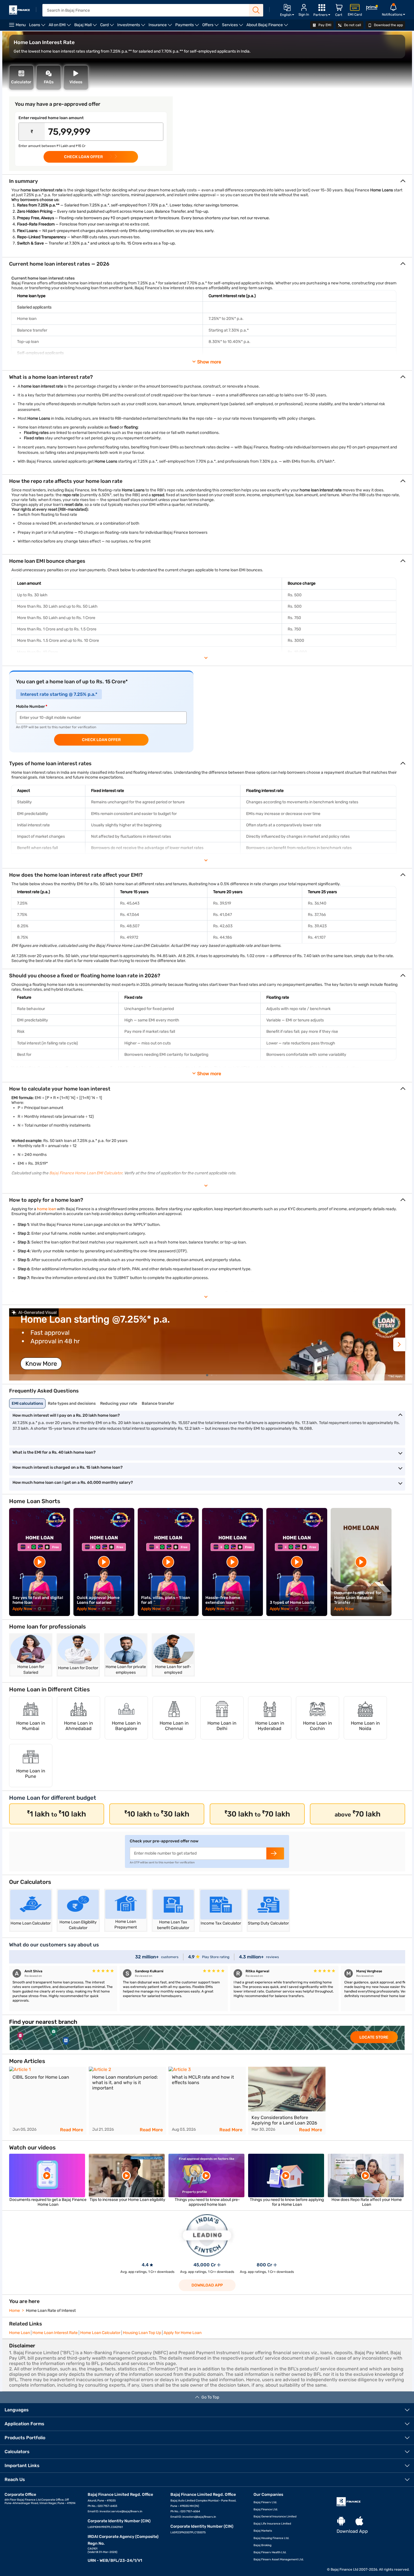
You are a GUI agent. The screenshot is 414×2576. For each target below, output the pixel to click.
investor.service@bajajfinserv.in (121, 2511)
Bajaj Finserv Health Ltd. (270, 2552)
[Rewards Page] (372, 9)
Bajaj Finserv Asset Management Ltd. (279, 2560)
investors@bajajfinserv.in (199, 2517)
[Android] (341, 2521)
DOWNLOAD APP (207, 2285)
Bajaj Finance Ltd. (266, 2509)
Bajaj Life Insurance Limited (272, 2524)
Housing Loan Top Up (142, 2333)
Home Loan (19, 2333)
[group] (207, 1344)
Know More (41, 1364)
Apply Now (22, 1609)
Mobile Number (30, 706)
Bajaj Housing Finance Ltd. (271, 2538)
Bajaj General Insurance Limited (275, 2517)
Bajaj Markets (263, 2531)
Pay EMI (324, 25)
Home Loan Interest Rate (55, 2333)
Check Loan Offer (101, 740)
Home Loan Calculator (100, 2333)
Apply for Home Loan (183, 2333)
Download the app (388, 25)
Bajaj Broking (262, 2545)
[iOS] (359, 2521)
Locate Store (374, 2037)
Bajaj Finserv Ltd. (265, 2502)
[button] (399, 1344)
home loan (47, 1209)
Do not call (352, 25)
